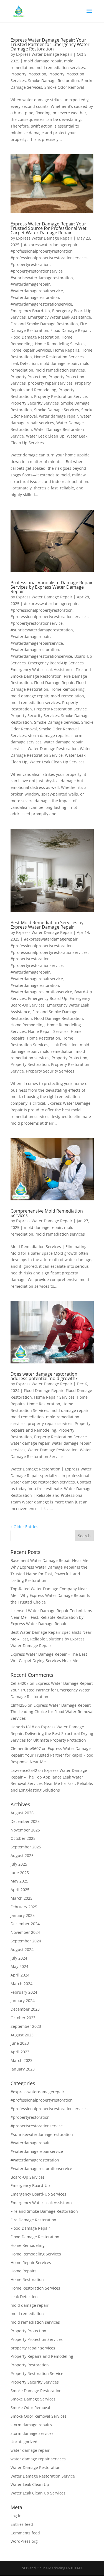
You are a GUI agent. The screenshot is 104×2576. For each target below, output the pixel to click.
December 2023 (25, 2009)
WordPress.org (24, 2541)
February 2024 (24, 1992)
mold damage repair (43, 61)
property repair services (50, 383)
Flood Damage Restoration (35, 337)
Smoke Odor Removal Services (39, 2416)
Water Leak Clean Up (45, 436)
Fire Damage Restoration (33, 2220)
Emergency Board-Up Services (56, 663)
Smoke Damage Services (57, 410)
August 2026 (22, 1813)
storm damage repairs (49, 736)
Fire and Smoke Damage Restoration (44, 324)
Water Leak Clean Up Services (57, 762)
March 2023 (21, 2060)
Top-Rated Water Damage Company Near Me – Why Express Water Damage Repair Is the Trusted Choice (50, 1595)
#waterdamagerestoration (35, 297)
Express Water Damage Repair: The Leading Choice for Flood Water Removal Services (52, 1712)
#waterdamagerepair (30, 284)
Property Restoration (30, 1064)
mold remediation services (60, 68)
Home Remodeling (68, 689)
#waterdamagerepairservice (37, 291)
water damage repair (59, 416)
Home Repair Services (31, 350)
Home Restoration (44, 1038)
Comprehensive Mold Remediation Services (47, 1213)
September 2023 (26, 2026)
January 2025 (23, 1915)
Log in (16, 2516)
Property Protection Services (37, 2339)
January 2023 (23, 2069)
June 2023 (20, 2043)
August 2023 (22, 2035)
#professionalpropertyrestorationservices (49, 258)
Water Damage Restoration (53, 749)
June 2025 (20, 1873)
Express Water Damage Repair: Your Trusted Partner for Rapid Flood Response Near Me (52, 1755)
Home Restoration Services (59, 357)
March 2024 (21, 1984)
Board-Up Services (28, 2177)
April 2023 (20, 2052)
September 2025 (26, 1847)
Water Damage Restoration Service (43, 2476)
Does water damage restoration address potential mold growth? (44, 1376)
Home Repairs (66, 350)
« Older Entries (24, 1527)
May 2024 (19, 1966)
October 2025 (23, 1838)
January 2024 (23, 2000)
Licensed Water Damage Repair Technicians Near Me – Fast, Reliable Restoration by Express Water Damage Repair (51, 1617)
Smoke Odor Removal (64, 87)
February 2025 (24, 1907)
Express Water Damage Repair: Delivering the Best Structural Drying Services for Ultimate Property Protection (52, 1733)
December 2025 (25, 1821)
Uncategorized (24, 2442)
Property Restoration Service (60, 396)
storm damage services (32, 2433)
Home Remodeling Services (60, 344)
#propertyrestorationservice (37, 271)
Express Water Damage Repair (44, 54)
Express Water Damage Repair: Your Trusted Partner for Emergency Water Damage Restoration (50, 44)
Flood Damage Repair (70, 330)
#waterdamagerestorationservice (41, 304)
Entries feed (22, 2524)
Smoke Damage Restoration (54, 81)
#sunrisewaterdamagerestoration (42, 278)
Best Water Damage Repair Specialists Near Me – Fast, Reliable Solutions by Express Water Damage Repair (51, 1639)
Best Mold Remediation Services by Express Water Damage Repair (47, 925)
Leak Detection (24, 363)
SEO (25, 2568)
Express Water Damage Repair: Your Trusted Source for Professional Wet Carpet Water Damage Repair (49, 228)
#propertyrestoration (30, 264)
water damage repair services (38, 2459)
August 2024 (22, 1949)
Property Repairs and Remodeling (42, 2356)
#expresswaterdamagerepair (51, 245)
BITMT (77, 2568)
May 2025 (19, 1881)
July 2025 (19, 1864)
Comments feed (25, 2533)
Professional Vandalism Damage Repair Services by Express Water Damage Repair (52, 587)
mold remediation (67, 696)
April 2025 (20, 1890)
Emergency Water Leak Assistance (59, 317)
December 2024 (25, 1924)
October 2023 (23, 2018)
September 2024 (26, 1941)
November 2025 (25, 1830)
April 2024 (20, 1975)
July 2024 (19, 1958)
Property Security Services (35, 403)
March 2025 (21, 1898)
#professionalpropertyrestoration (42, 251)
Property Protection (28, 74)
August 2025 (22, 1855)
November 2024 (25, 1932)
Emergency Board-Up (30, 311)
